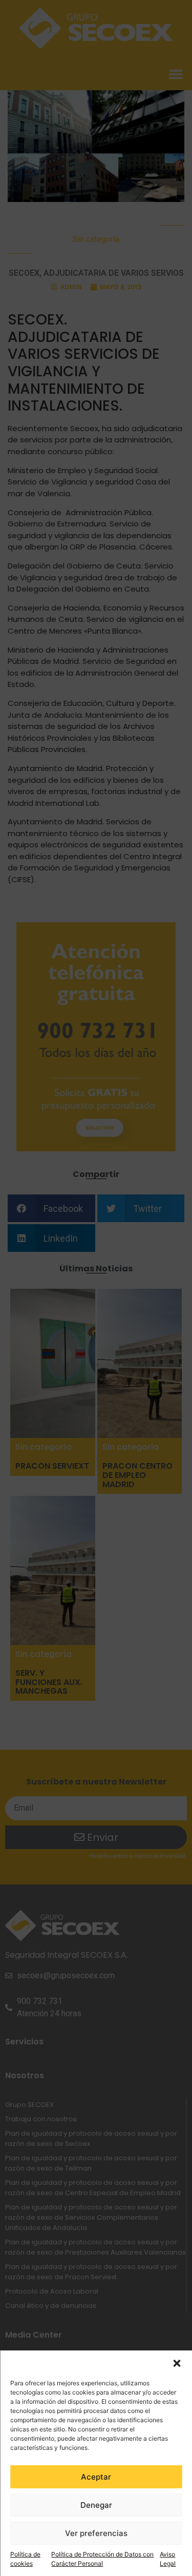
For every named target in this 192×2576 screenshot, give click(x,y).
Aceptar (96, 2477)
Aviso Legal (168, 2559)
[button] (177, 2363)
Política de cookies (25, 2559)
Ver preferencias (96, 2533)
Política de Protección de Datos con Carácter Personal (102, 2559)
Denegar (96, 2505)
